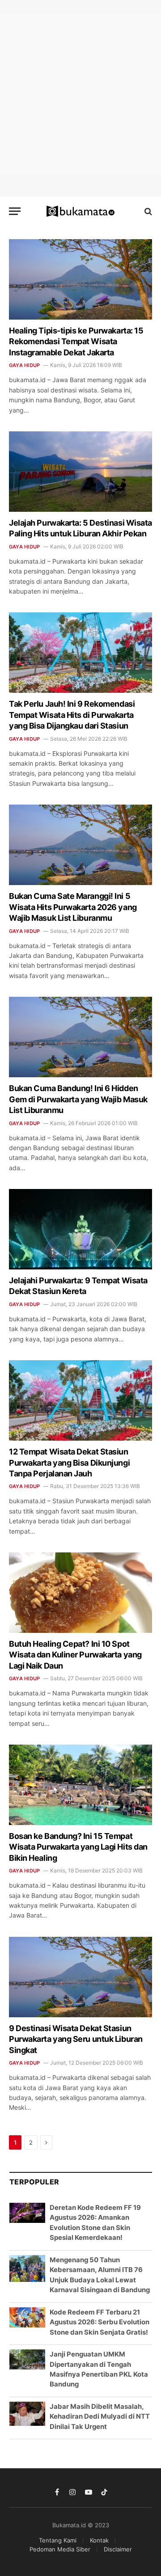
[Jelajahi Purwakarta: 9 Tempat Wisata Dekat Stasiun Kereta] (80, 1229)
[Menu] (15, 211)
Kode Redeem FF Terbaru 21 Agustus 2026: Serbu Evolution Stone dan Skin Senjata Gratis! (100, 2322)
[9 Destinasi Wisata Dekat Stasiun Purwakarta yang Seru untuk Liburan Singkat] (80, 1977)
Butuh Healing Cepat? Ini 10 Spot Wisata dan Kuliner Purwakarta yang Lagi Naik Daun (75, 1655)
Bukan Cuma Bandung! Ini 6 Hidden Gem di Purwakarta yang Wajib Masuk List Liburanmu (78, 1099)
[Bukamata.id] (81, 211)
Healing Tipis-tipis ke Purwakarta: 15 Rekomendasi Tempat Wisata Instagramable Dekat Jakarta (76, 341)
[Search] (147, 211)
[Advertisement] (80, 94)
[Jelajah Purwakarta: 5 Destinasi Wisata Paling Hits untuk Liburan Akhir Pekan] (80, 472)
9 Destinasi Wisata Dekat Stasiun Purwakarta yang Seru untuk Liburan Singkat (76, 2039)
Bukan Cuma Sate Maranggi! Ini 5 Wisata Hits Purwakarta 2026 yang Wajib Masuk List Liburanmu (73, 907)
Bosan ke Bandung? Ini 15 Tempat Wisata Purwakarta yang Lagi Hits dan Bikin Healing (78, 1847)
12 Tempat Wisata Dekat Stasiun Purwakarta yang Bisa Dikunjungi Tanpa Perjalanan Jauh (69, 1463)
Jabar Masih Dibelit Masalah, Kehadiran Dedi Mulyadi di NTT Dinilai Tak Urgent (100, 2416)
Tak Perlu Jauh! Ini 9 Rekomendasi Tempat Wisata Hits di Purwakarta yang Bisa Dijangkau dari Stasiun (72, 715)
